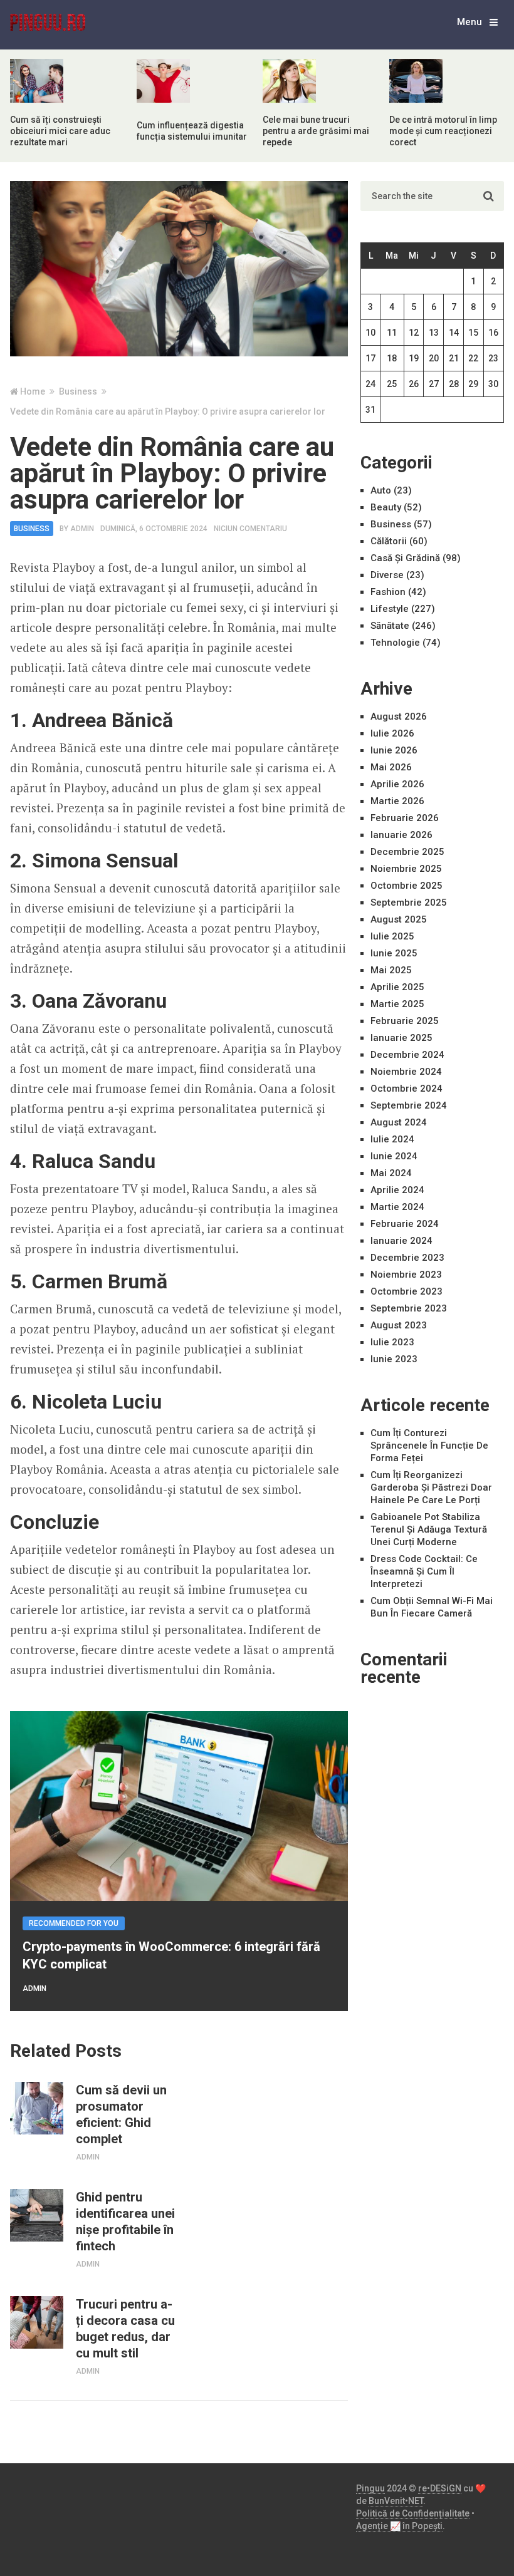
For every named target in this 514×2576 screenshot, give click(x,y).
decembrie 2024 (407, 1055)
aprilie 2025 (397, 987)
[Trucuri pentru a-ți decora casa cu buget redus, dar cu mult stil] (36, 2322)
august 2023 (399, 1325)
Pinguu (370, 2488)
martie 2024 (397, 1207)
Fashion (388, 592)
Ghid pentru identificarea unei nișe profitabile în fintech (125, 2222)
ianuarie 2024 (401, 1241)
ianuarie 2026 (401, 835)
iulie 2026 (392, 733)
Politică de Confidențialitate (413, 2513)
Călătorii (389, 541)
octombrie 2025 (406, 886)
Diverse (387, 575)
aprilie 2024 (397, 1190)
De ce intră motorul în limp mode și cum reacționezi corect (443, 131)
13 (434, 333)
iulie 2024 (392, 1139)
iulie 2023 (392, 1342)
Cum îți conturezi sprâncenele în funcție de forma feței (429, 1446)
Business (32, 529)
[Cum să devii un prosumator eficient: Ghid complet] (36, 2108)
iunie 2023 (394, 1359)
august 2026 (399, 716)
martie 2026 (397, 801)
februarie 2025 (405, 1021)
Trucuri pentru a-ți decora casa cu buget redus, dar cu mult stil (125, 2329)
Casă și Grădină (405, 558)
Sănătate (390, 626)
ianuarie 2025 (401, 1038)
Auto (381, 490)
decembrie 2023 (407, 1258)
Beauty (386, 507)
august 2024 (399, 1122)
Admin (82, 529)
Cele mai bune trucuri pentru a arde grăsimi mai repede (316, 131)
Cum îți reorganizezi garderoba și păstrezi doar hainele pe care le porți (431, 1487)
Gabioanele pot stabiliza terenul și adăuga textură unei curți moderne (429, 1529)
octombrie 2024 (406, 1089)
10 (370, 333)
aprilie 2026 (397, 784)
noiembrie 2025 (406, 869)
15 (473, 333)
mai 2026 (391, 767)
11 (392, 333)
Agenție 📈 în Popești (399, 2526)
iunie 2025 (394, 953)
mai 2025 (391, 970)
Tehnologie (395, 643)
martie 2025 (397, 1004)
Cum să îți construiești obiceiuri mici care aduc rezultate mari (60, 131)
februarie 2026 (405, 818)
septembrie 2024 (409, 1105)
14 (454, 333)
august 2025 (399, 919)
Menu (469, 22)
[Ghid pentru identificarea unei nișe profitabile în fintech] (36, 2215)
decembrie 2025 (407, 852)
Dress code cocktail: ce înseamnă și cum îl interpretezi (424, 1571)
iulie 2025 (392, 936)
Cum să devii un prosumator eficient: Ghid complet (121, 2114)
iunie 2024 (394, 1156)
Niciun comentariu (250, 529)
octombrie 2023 (406, 1291)
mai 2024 (391, 1173)
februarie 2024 (405, 1224)
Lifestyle (390, 609)
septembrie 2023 (409, 1308)
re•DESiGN (440, 2488)
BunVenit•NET (396, 2501)
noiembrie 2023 (406, 1275)
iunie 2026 (394, 750)
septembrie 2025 (409, 903)
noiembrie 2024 (406, 1072)
